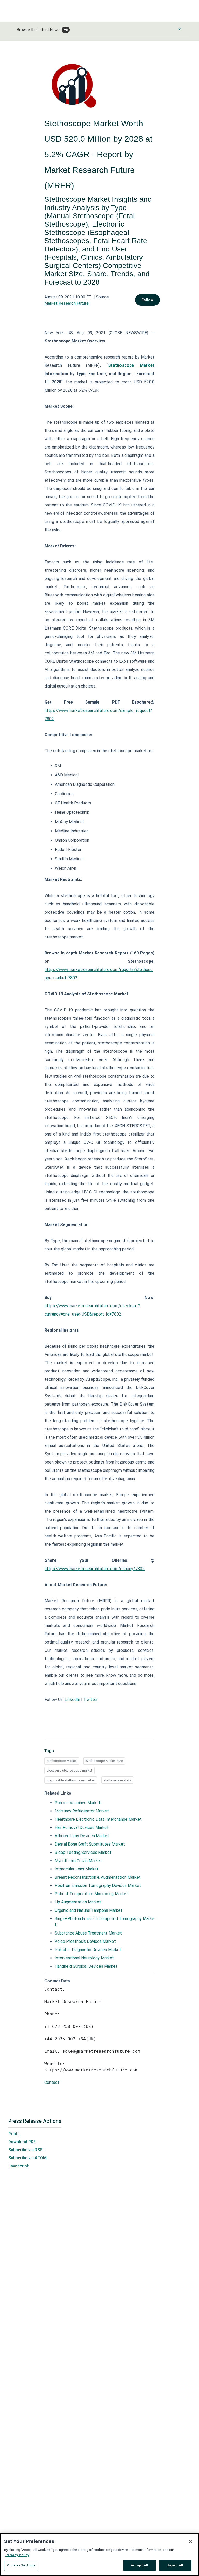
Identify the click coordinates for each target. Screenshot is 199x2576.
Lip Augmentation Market (78, 1902)
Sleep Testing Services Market (83, 1852)
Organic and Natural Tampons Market (88, 1910)
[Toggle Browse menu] (180, 29)
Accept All (140, 2565)
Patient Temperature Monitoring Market (91, 1894)
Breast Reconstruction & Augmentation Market (98, 1877)
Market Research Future (66, 303)
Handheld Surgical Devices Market (86, 1966)
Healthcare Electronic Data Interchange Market (98, 1819)
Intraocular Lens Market (77, 1869)
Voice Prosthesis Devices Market (85, 1941)
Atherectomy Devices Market (82, 1836)
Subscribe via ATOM (27, 2158)
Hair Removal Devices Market (82, 1828)
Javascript (19, 2166)
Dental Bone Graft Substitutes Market (90, 1844)
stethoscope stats (117, 1780)
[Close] (191, 2541)
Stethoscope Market (62, 1761)
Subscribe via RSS (25, 2150)
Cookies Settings (21, 2565)
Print (13, 2134)
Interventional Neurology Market (84, 1958)
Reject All (175, 2565)
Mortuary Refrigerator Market (82, 1811)
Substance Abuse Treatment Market (88, 1933)
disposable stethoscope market (71, 1780)
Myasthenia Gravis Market (78, 1861)
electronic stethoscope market (69, 1770)
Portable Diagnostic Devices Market (88, 1950)
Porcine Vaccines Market (78, 1803)
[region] (99, 2555)
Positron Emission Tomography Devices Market (98, 1886)
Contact (52, 2082)
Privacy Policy (17, 2555)
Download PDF (22, 2142)
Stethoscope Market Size (104, 1761)
